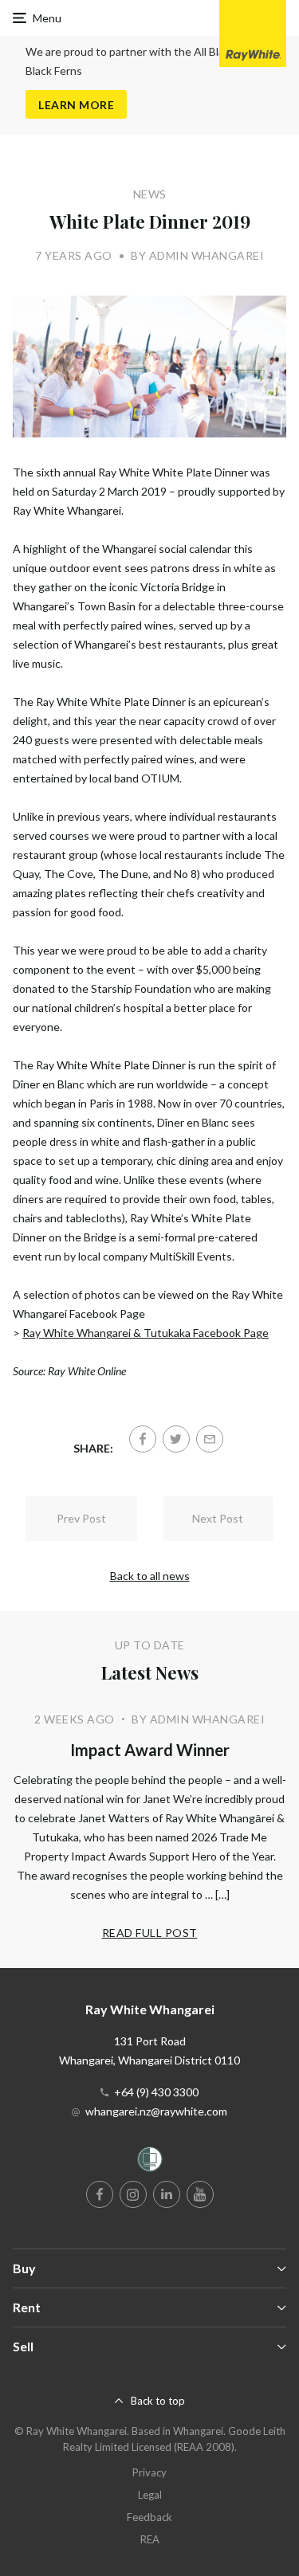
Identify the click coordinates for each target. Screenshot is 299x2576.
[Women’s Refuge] (150, 2162)
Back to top (158, 2401)
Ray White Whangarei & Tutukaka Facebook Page (146, 1333)
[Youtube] (200, 2194)
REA (150, 2539)
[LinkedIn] (167, 2194)
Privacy (149, 2472)
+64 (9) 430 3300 (156, 2092)
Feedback (149, 2517)
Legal (150, 2495)
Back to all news (150, 1576)
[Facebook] (143, 1439)
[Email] (210, 1439)
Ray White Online (87, 1371)
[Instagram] (133, 2194)
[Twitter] (176, 1439)
